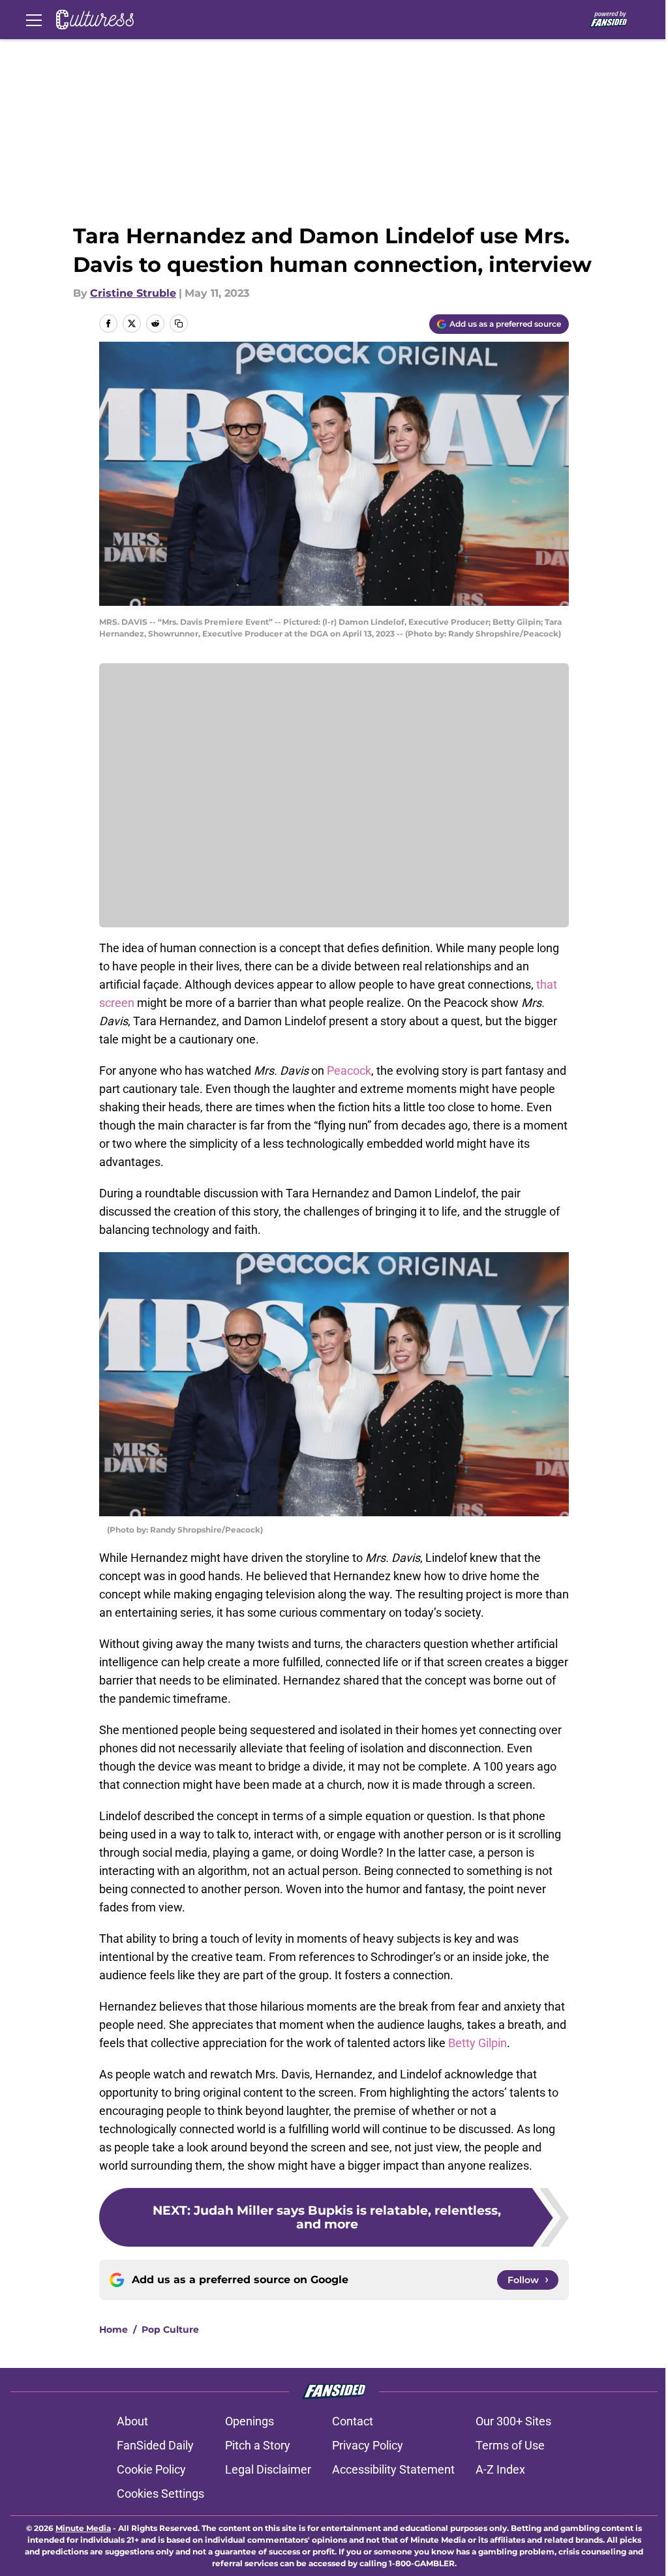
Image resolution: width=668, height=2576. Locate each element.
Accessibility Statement (393, 2469)
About (132, 2421)
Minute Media (83, 2528)
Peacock (349, 1071)
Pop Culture (170, 2329)
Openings (250, 2421)
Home (114, 2329)
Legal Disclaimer (268, 2469)
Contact (353, 2421)
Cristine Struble (133, 293)
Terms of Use (510, 2445)
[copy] (179, 323)
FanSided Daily (155, 2445)
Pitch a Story (258, 2445)
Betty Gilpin (478, 2043)
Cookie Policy (151, 2469)
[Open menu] (34, 20)
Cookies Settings (160, 2494)
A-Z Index (500, 2469)
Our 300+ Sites (513, 2421)
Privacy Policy (368, 2445)
